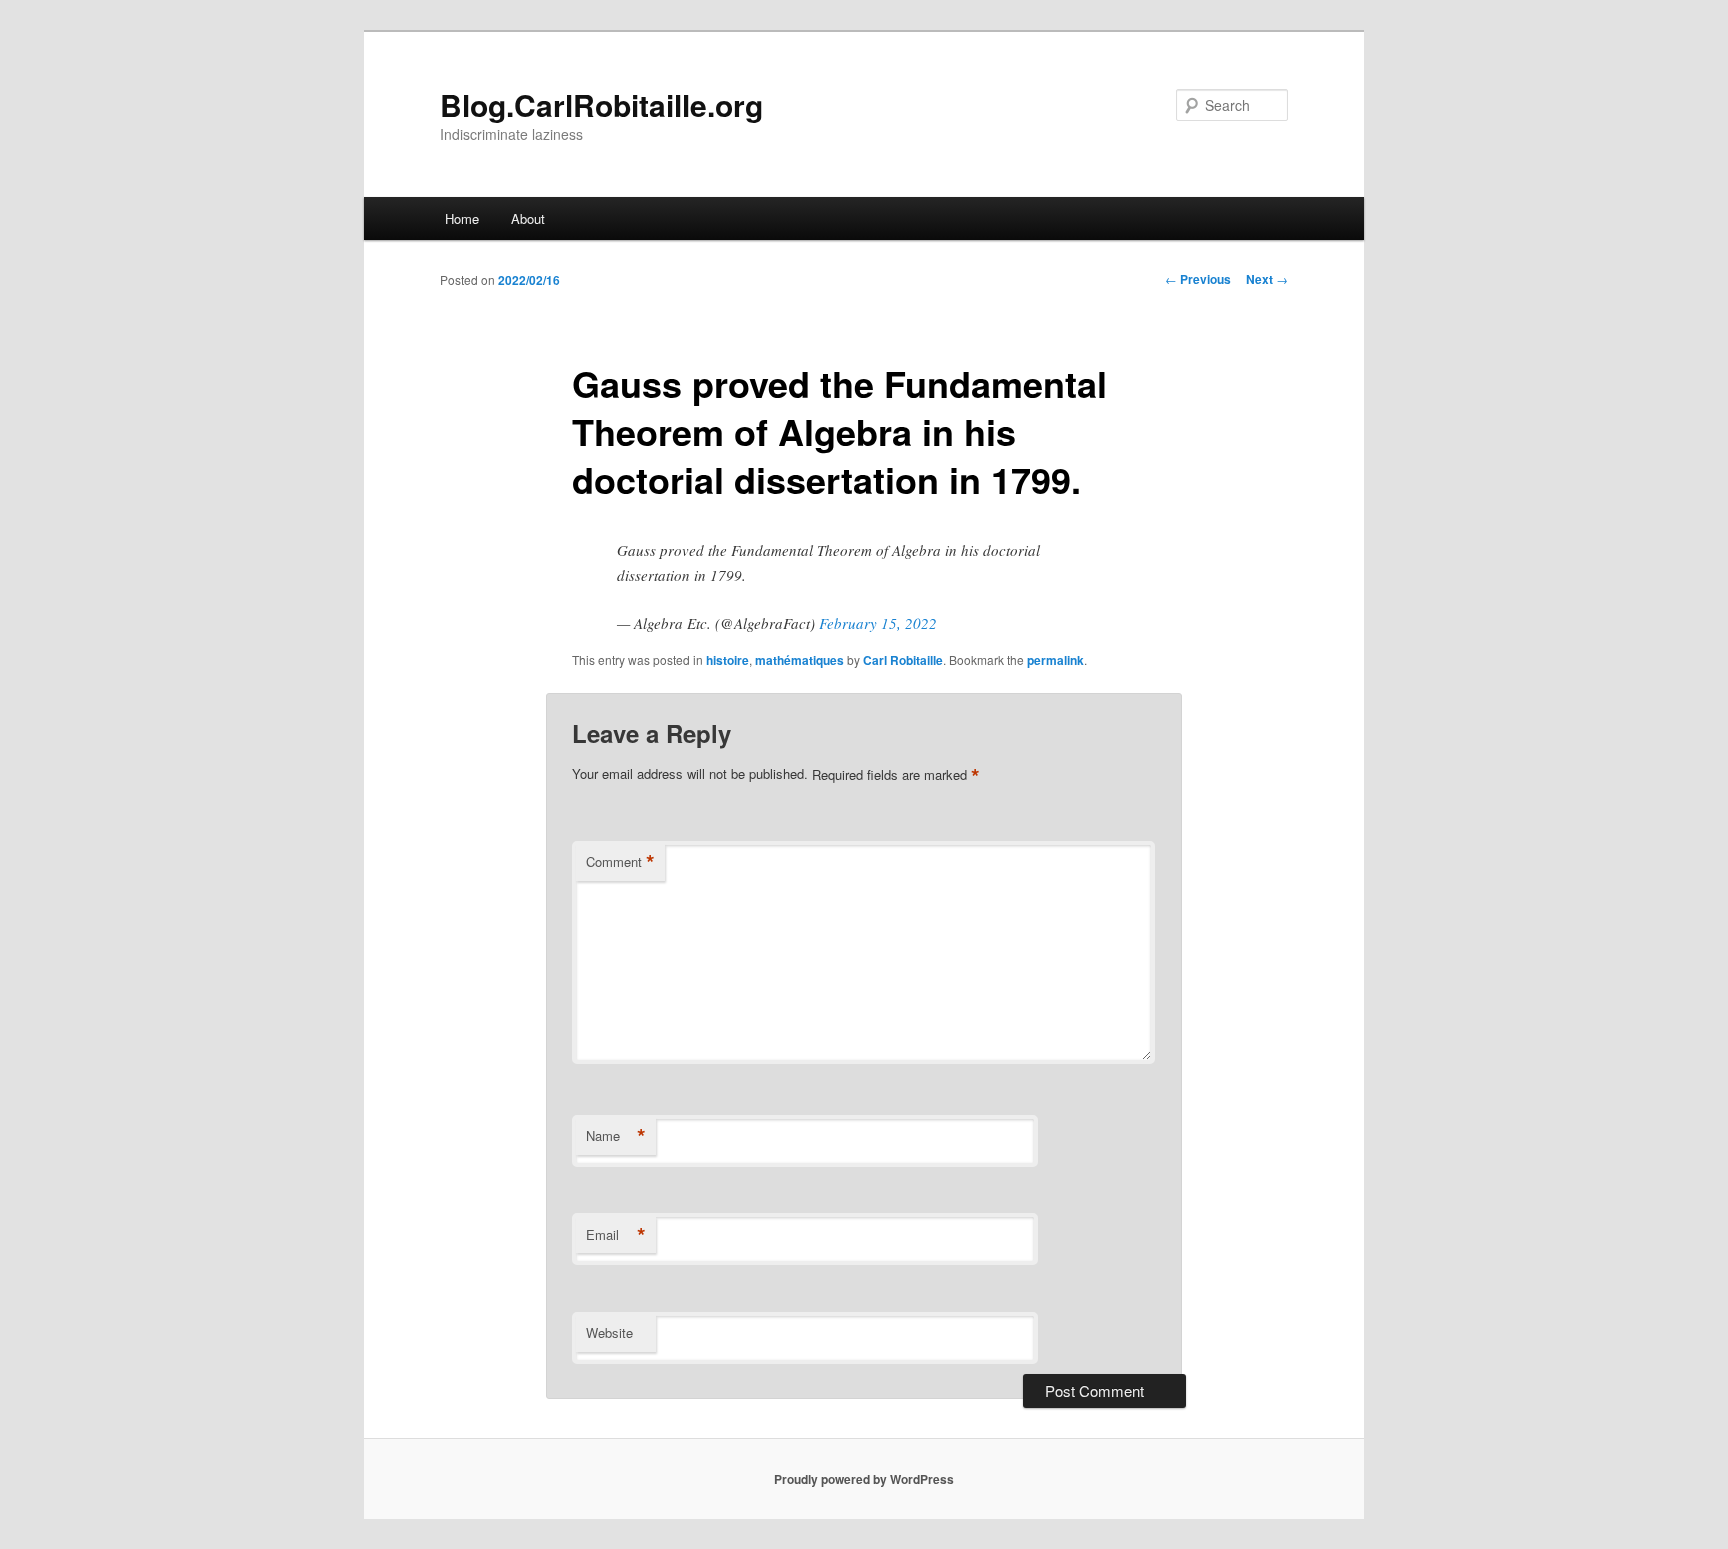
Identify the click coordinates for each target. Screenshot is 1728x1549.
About (528, 218)
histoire (727, 660)
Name (616, 1136)
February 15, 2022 (878, 623)
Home (462, 218)
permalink (1055, 660)
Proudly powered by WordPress (864, 1479)
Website (609, 1332)
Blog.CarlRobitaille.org (601, 104)
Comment (620, 862)
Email (616, 1235)
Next (1267, 279)
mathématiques (799, 660)
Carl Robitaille (903, 660)
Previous (1198, 279)
